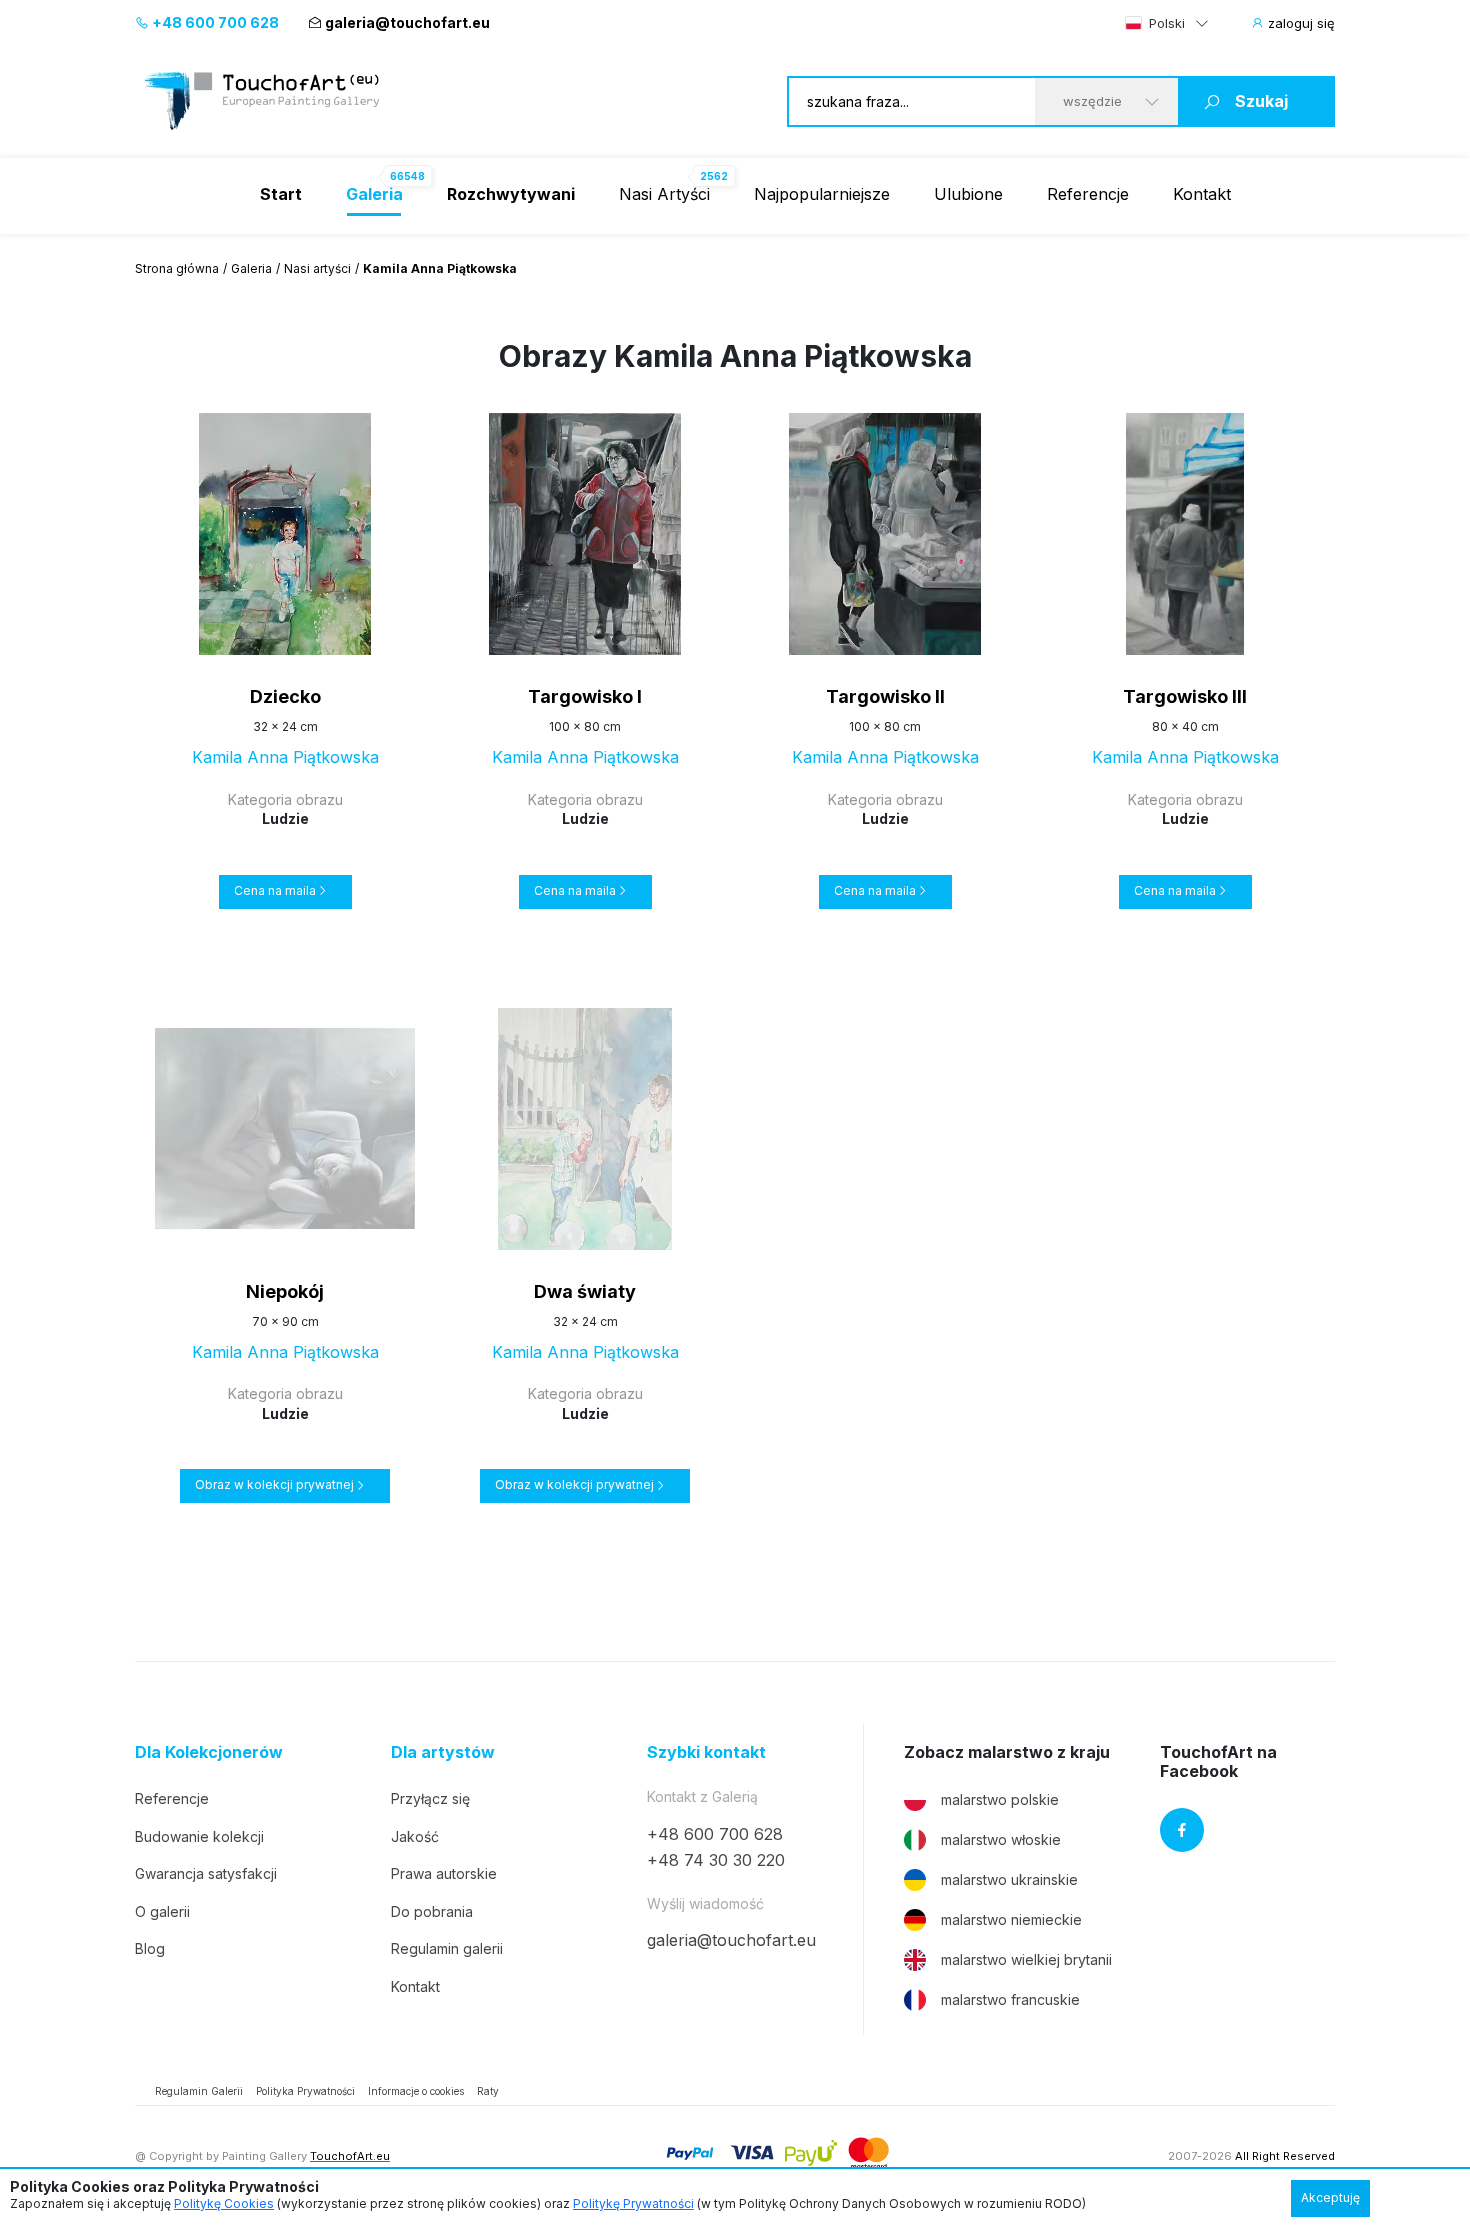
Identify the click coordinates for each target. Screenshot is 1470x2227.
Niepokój (285, 1291)
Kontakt (1202, 194)
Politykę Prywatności (633, 2203)
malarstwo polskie (1000, 1799)
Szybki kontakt (706, 1752)
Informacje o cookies (416, 2091)
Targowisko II (885, 696)
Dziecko (285, 696)
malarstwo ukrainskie (1009, 1879)
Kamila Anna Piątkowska (285, 757)
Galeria (251, 268)
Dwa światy (585, 1291)
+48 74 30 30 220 (716, 1860)
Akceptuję (1330, 2197)
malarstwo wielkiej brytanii (1026, 1959)
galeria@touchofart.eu (407, 22)
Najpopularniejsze (822, 194)
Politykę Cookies (224, 2203)
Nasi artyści (317, 268)
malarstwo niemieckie (1011, 1919)
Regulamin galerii (447, 1948)
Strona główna (177, 268)
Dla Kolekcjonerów (209, 1752)
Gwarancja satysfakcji (206, 1873)
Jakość (415, 1836)
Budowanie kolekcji (199, 1836)
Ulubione (968, 194)
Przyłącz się (430, 1798)
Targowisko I (585, 696)
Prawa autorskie (444, 1873)
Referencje (1088, 194)
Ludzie (285, 818)
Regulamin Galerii (199, 2091)
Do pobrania (432, 1911)
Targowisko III (1185, 696)
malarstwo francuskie (1010, 1999)
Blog (150, 1948)
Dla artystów (443, 1752)
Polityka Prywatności (305, 2091)
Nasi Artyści (664, 194)
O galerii (162, 1911)
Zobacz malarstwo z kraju (1007, 1752)
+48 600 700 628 (214, 22)
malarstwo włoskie (1001, 1839)
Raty (488, 2091)
